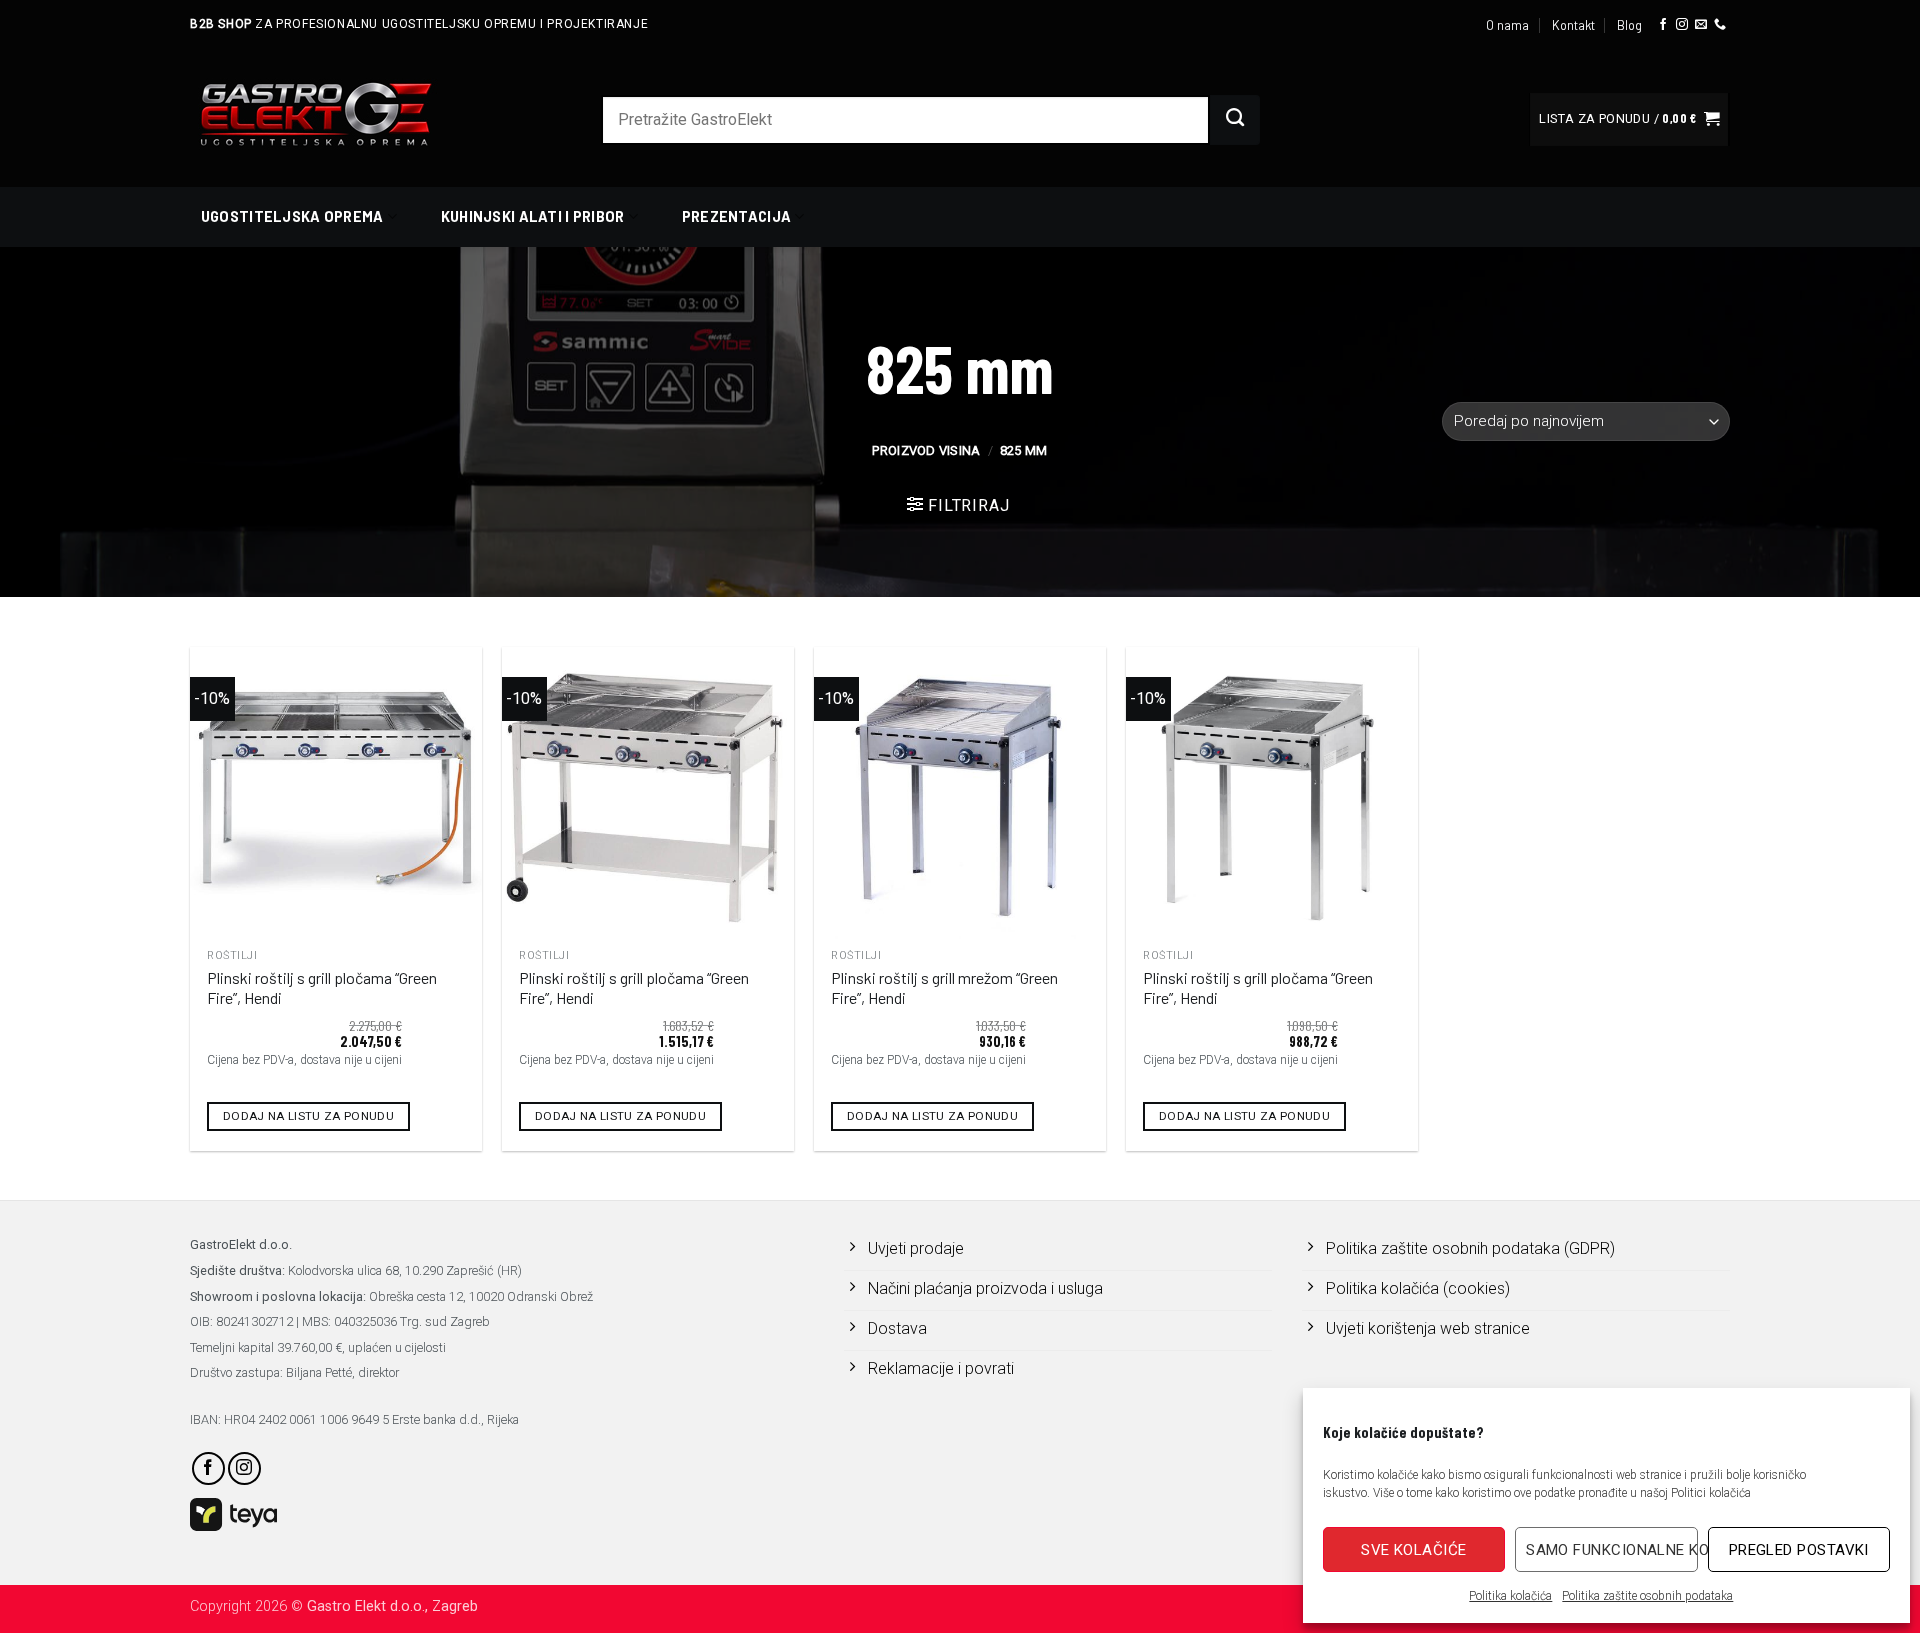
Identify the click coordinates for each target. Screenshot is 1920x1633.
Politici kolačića (1711, 1493)
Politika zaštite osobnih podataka (1647, 1596)
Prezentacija (736, 216)
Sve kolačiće (1413, 1550)
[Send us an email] (1701, 25)
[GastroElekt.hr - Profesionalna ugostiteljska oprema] (340, 113)
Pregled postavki (1799, 1550)
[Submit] (1235, 120)
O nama (1507, 25)
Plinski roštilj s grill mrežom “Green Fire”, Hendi (944, 988)
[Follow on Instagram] (1682, 25)
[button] (1629, 119)
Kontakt (1573, 25)
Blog (1629, 25)
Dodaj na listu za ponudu (308, 1116)
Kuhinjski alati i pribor (533, 216)
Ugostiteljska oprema (292, 216)
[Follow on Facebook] (1663, 25)
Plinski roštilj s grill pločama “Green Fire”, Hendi (322, 988)
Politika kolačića (1510, 1596)
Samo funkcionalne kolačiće (1611, 1550)
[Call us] (1720, 25)
